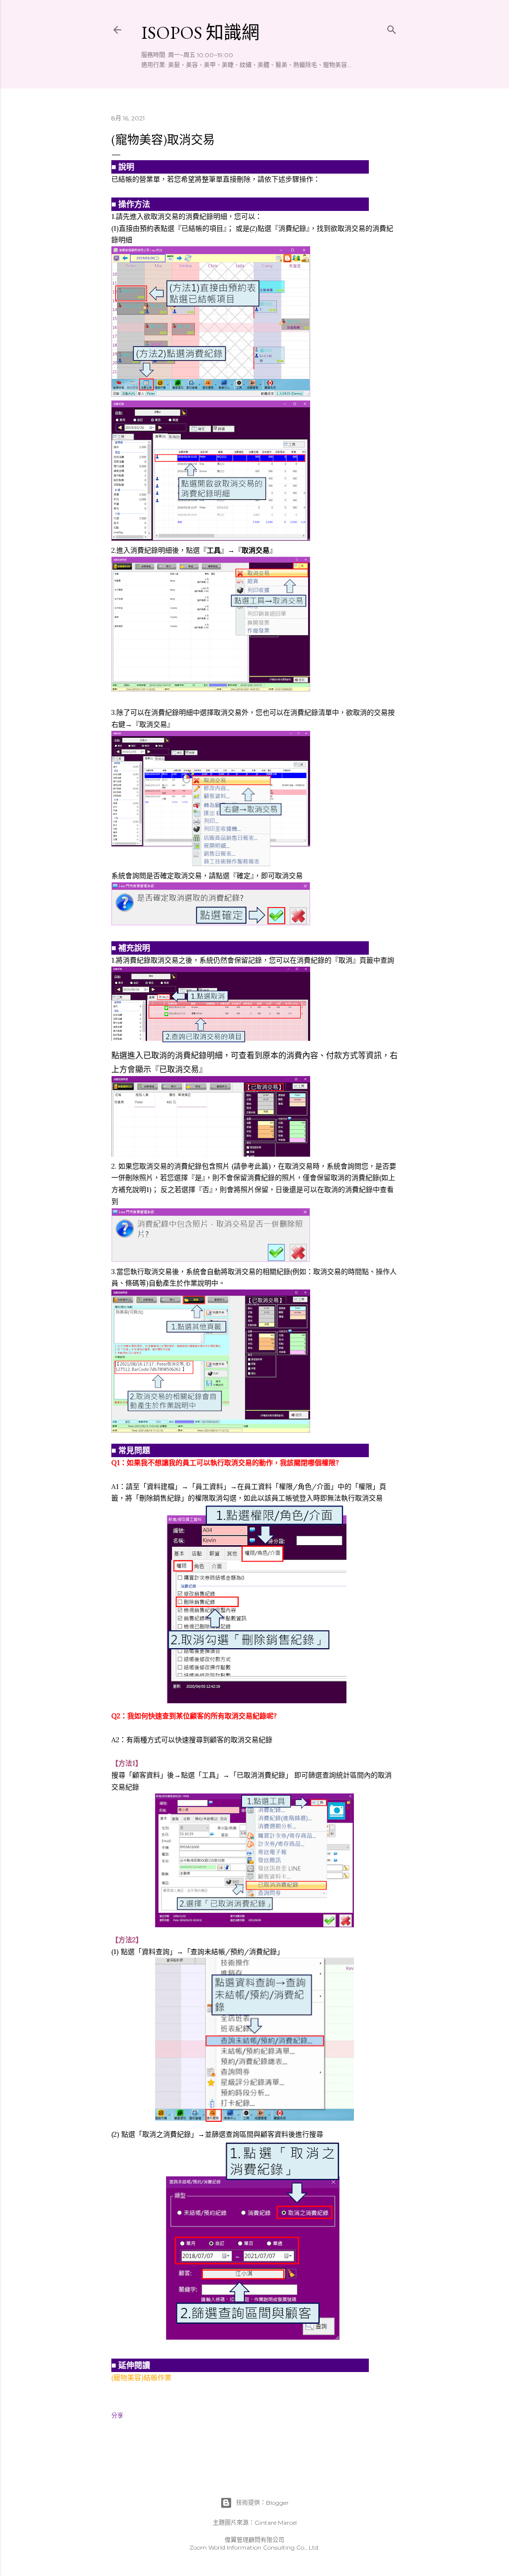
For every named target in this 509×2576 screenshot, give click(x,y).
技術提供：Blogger (262, 2503)
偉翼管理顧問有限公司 (254, 2540)
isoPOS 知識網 (200, 33)
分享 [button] (117, 2416)
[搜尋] (392, 28)
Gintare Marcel (276, 2523)
